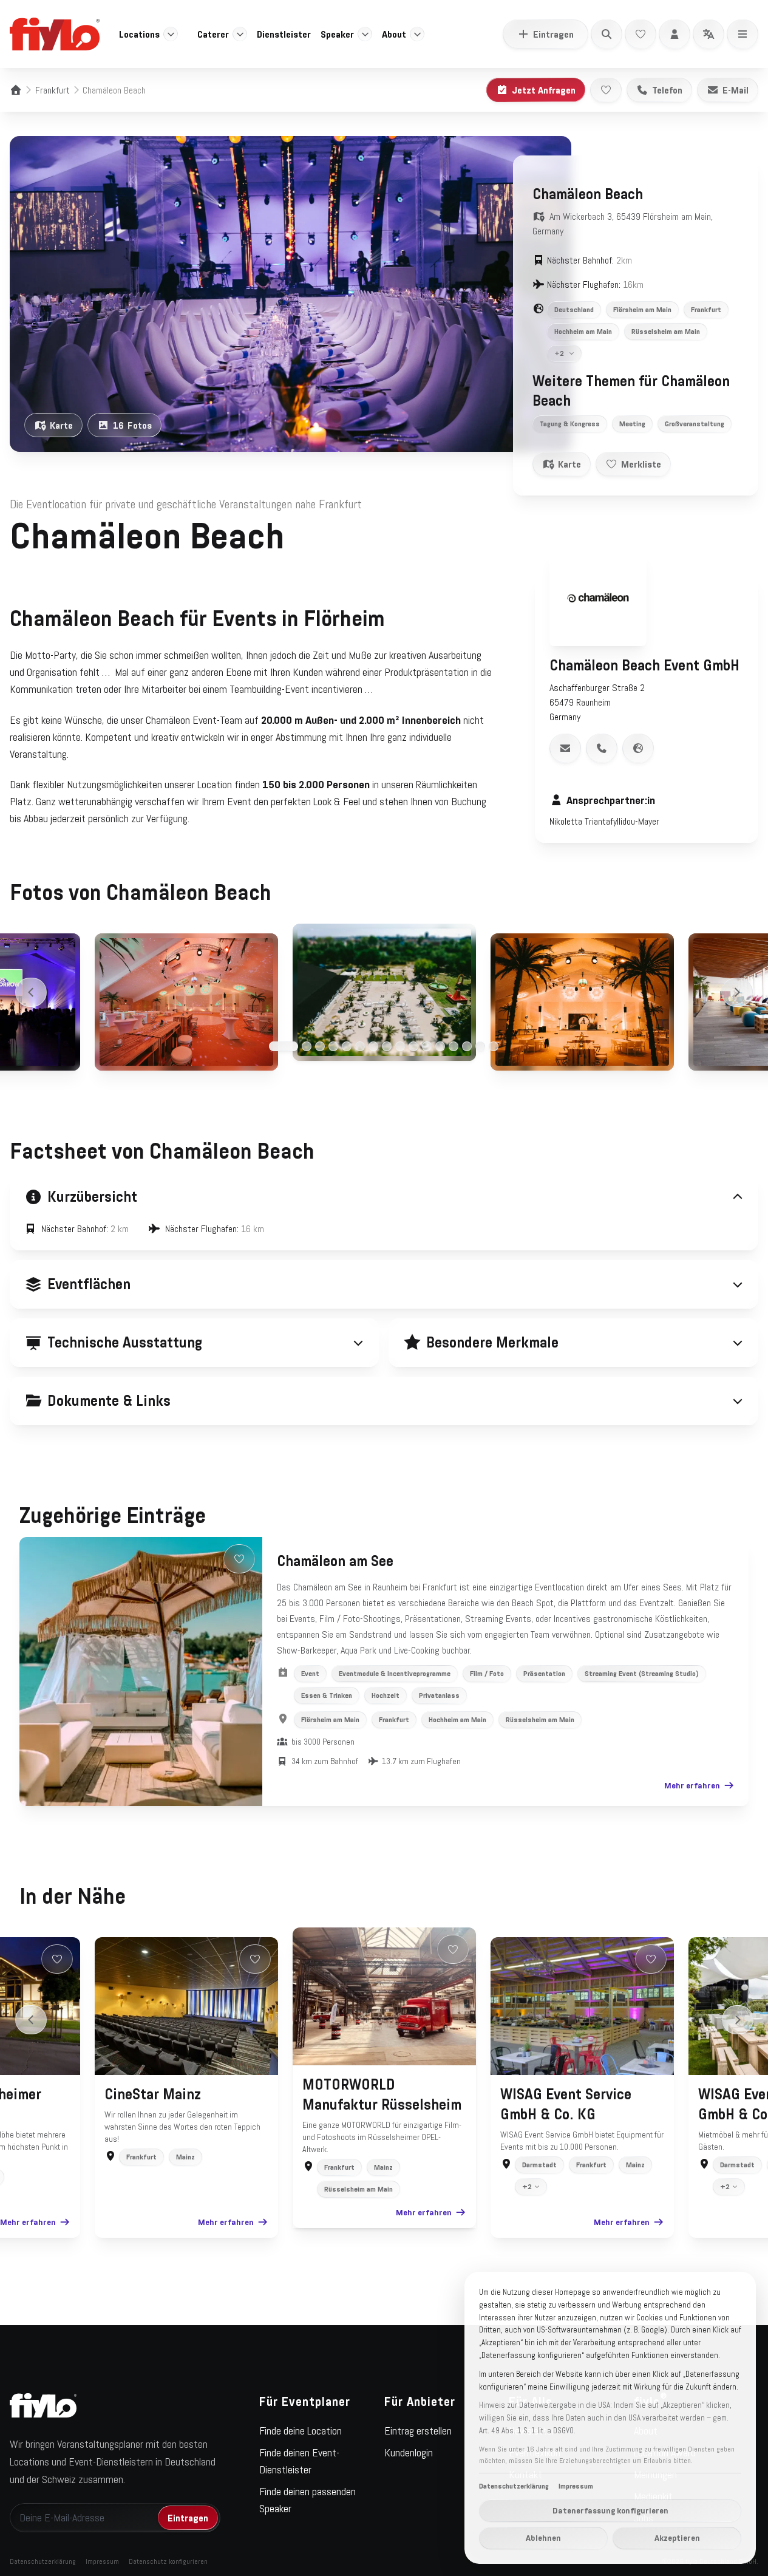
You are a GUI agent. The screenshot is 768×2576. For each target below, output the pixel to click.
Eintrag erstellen (418, 2431)
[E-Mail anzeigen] (565, 748)
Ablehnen (543, 2538)
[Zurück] (31, 992)
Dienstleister (284, 34)
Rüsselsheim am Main (666, 332)
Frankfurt (53, 90)
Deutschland (574, 310)
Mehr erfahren (692, 1785)
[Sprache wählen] (709, 34)
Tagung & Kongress (570, 424)
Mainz (185, 2157)
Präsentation (544, 1674)
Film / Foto (487, 1674)
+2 (559, 353)
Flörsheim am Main (642, 310)
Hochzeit (386, 1695)
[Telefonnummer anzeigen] (602, 748)
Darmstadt (539, 2165)
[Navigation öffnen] (743, 34)
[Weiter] (737, 992)
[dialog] (610, 2418)
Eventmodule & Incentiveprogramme (395, 1674)
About (394, 34)
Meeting (632, 424)
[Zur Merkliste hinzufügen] (606, 90)
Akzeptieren (677, 2538)
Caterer (213, 34)
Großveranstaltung (695, 424)
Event (310, 1674)
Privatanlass (439, 1695)
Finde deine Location (301, 2431)
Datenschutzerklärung (43, 2561)
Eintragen (553, 34)
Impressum (102, 2561)
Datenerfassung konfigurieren (610, 2510)
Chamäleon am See (335, 1561)
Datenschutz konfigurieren (168, 2561)
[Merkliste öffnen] (641, 34)
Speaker (337, 34)
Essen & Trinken (327, 1695)
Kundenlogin (409, 2453)
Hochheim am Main (583, 332)
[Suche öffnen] (607, 34)
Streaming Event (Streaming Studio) (642, 1674)
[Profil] (675, 34)
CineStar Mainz (153, 2094)
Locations (139, 34)
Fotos (132, 425)
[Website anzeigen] (638, 748)
